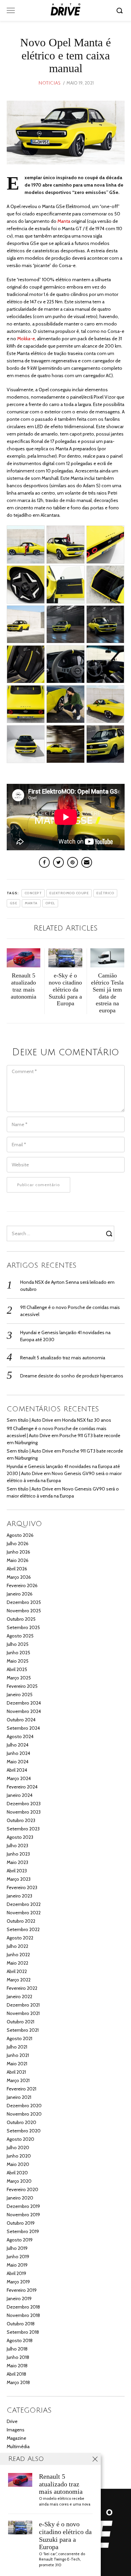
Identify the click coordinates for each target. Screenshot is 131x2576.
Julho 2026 (18, 1544)
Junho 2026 (18, 1552)
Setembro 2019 (23, 2231)
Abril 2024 (17, 1770)
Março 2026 (19, 1577)
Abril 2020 (17, 2173)
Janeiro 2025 (20, 1695)
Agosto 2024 (20, 1736)
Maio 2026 (18, 1560)
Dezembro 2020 (24, 2106)
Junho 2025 (18, 1653)
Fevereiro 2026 (22, 1585)
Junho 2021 (18, 2055)
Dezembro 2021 (23, 2005)
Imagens (16, 2430)
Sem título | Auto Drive (30, 1420)
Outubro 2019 (21, 2223)
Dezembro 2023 (24, 1804)
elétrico (105, 893)
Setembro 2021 (23, 2030)
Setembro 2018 (23, 2332)
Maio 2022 (17, 1963)
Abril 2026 (17, 1569)
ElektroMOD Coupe (69, 893)
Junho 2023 (18, 1854)
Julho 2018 (17, 2349)
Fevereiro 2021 (21, 2089)
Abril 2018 (16, 2374)
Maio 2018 (17, 2366)
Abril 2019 (16, 2273)
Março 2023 (19, 1879)
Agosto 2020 (20, 2139)
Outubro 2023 (21, 1820)
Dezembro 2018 (23, 2307)
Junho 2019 (18, 2257)
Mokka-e (26, 339)
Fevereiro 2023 (22, 1887)
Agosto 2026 (20, 1535)
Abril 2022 (17, 1971)
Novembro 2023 (24, 1812)
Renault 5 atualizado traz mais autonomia (63, 1358)
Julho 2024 (18, 1745)
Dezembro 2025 (24, 1602)
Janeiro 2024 (20, 1795)
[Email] (87, 862)
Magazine (16, 2438)
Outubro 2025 (21, 1619)
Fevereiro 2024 (22, 1787)
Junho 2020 (19, 2156)
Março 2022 (19, 1980)
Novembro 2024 (24, 1711)
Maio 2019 (17, 2265)
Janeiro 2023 (19, 1896)
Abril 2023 (17, 1871)
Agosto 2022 (20, 1938)
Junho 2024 (18, 1753)
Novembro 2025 (24, 1611)
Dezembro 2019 (23, 2206)
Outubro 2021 (20, 2022)
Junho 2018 (18, 2357)
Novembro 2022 (24, 1913)
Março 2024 (19, 1778)
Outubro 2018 (21, 2324)
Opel (50, 903)
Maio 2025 (18, 1661)
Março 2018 (18, 2382)
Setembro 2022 (23, 1929)
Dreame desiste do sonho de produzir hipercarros (72, 1376)
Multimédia (18, 2446)
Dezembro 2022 (24, 1904)
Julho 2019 (17, 2248)
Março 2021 (18, 2080)
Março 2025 (19, 1678)
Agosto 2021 (19, 2038)
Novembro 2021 (23, 2013)
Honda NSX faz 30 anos (87, 1420)
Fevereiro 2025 (22, 1686)
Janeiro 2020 (20, 2198)
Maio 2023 (17, 1862)
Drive (12, 2421)
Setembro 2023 (23, 1829)
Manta (64, 221)
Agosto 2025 (20, 1636)
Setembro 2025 (23, 1627)
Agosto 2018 (20, 2340)
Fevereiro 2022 (22, 1988)
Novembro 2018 (23, 2315)
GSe (14, 903)
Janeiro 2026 (20, 1594)
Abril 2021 (16, 2072)
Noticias (49, 83)
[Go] (121, 10)
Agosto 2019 (20, 2240)
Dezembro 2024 (24, 1703)
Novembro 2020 (24, 2114)
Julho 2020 (18, 2148)
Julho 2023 (17, 1846)
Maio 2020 (18, 2164)
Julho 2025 (18, 1644)
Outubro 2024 (21, 1720)
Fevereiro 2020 (23, 2189)
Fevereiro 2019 (22, 2290)
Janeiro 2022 (19, 1997)
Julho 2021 (17, 2047)
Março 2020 (19, 2181)
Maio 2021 (17, 2064)
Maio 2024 (18, 1762)
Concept (33, 893)
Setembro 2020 (24, 2131)
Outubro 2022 (21, 1921)
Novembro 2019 (23, 2215)
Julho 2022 (17, 1946)
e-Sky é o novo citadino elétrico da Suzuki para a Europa (65, 2536)
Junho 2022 (18, 1955)
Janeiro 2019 (19, 2299)
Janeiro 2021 (19, 2097)
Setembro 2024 (23, 1728)
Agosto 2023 (20, 1837)
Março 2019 (18, 2282)
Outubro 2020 (21, 2122)
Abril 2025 (17, 1669)
